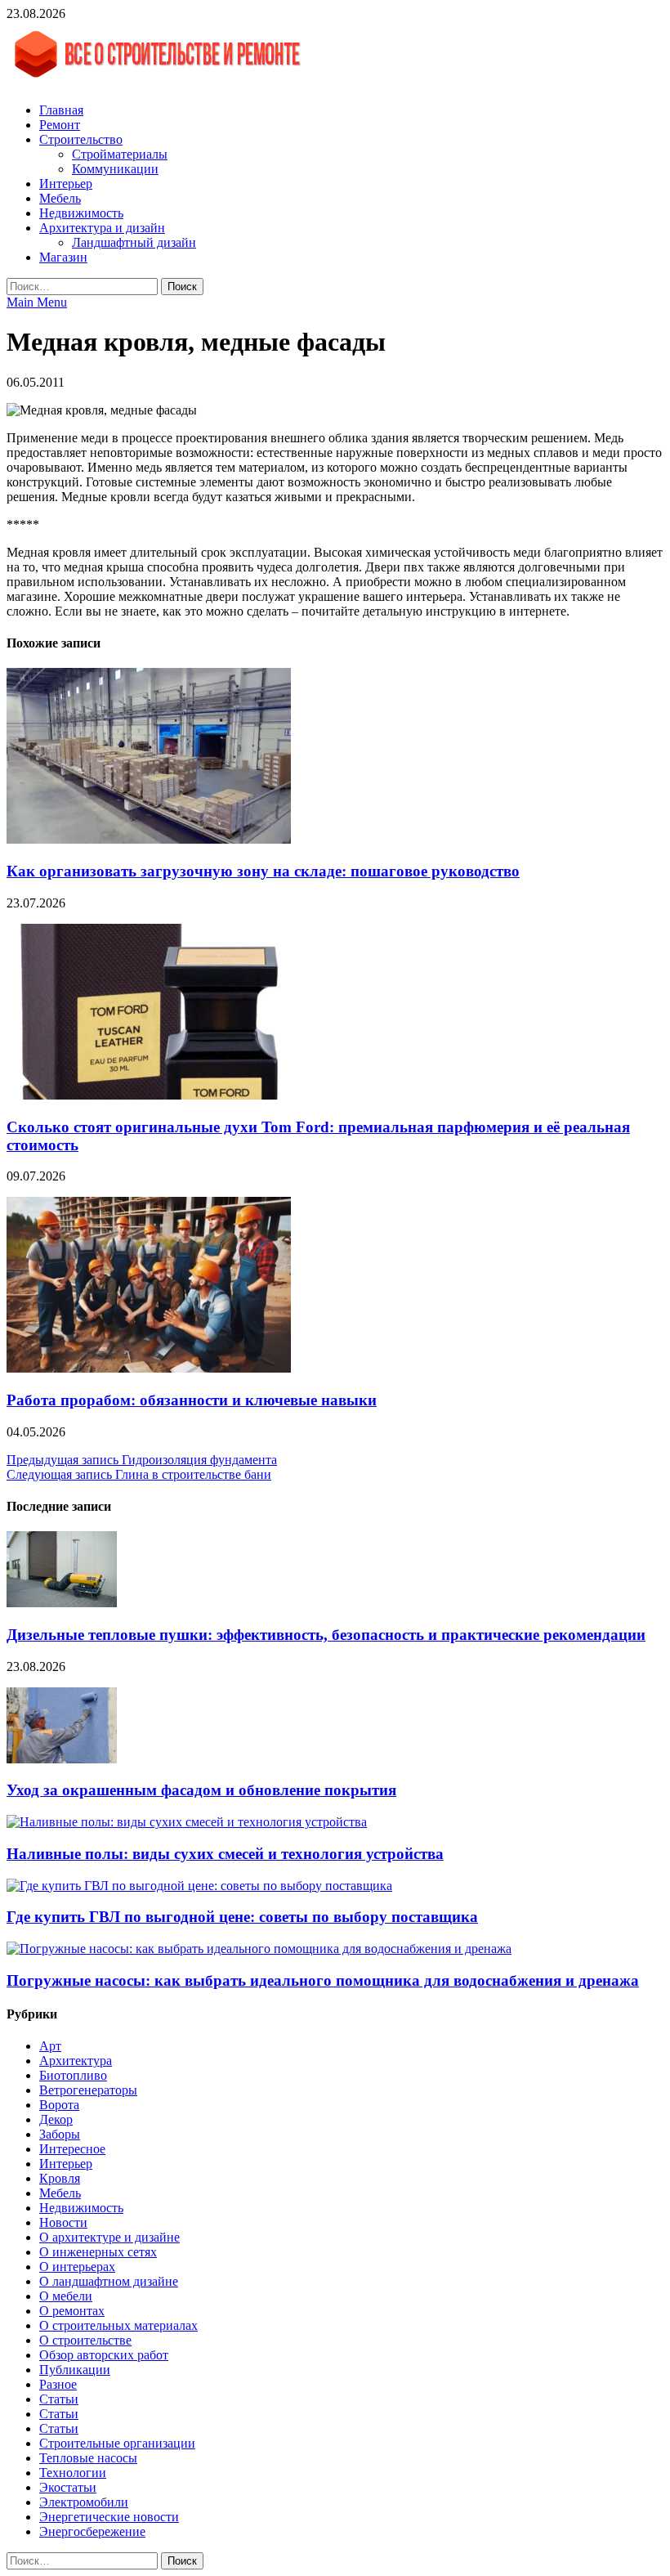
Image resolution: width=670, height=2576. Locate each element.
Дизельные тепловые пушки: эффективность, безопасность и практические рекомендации (326, 1635)
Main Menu (37, 302)
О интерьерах (77, 2267)
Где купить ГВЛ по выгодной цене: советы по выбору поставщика (242, 1917)
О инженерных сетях (98, 2252)
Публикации (75, 2370)
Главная (61, 110)
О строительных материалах (118, 2325)
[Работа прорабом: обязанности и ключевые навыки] (149, 1368)
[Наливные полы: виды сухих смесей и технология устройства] (187, 1822)
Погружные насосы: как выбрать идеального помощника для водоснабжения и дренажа (323, 1980)
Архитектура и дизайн (102, 228)
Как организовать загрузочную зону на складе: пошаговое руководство (263, 871)
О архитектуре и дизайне (109, 2237)
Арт (50, 2046)
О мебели (66, 2296)
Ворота (59, 2105)
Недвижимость (81, 213)
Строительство (81, 139)
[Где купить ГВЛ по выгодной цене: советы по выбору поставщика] (199, 1886)
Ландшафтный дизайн (134, 242)
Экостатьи (68, 2487)
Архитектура (76, 2061)
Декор (56, 2119)
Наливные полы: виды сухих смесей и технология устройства (225, 1854)
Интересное (72, 2149)
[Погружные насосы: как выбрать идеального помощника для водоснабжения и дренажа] (259, 1949)
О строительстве (85, 2340)
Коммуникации (115, 169)
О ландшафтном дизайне (109, 2281)
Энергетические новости (109, 2517)
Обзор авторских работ (104, 2355)
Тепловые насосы (88, 2458)
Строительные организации (117, 2443)
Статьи (59, 2399)
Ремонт (60, 125)
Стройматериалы (120, 154)
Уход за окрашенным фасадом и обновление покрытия (201, 1790)
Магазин (63, 257)
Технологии (73, 2473)
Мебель (60, 198)
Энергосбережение (92, 2531)
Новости (63, 2222)
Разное (58, 2384)
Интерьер (66, 184)
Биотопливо (73, 2075)
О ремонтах (72, 2311)
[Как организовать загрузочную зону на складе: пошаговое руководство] (149, 839)
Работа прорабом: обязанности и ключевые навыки (192, 1400)
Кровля (60, 2178)
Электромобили (84, 2502)
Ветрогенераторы (88, 2090)
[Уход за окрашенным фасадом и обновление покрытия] (62, 1759)
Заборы (60, 2134)
